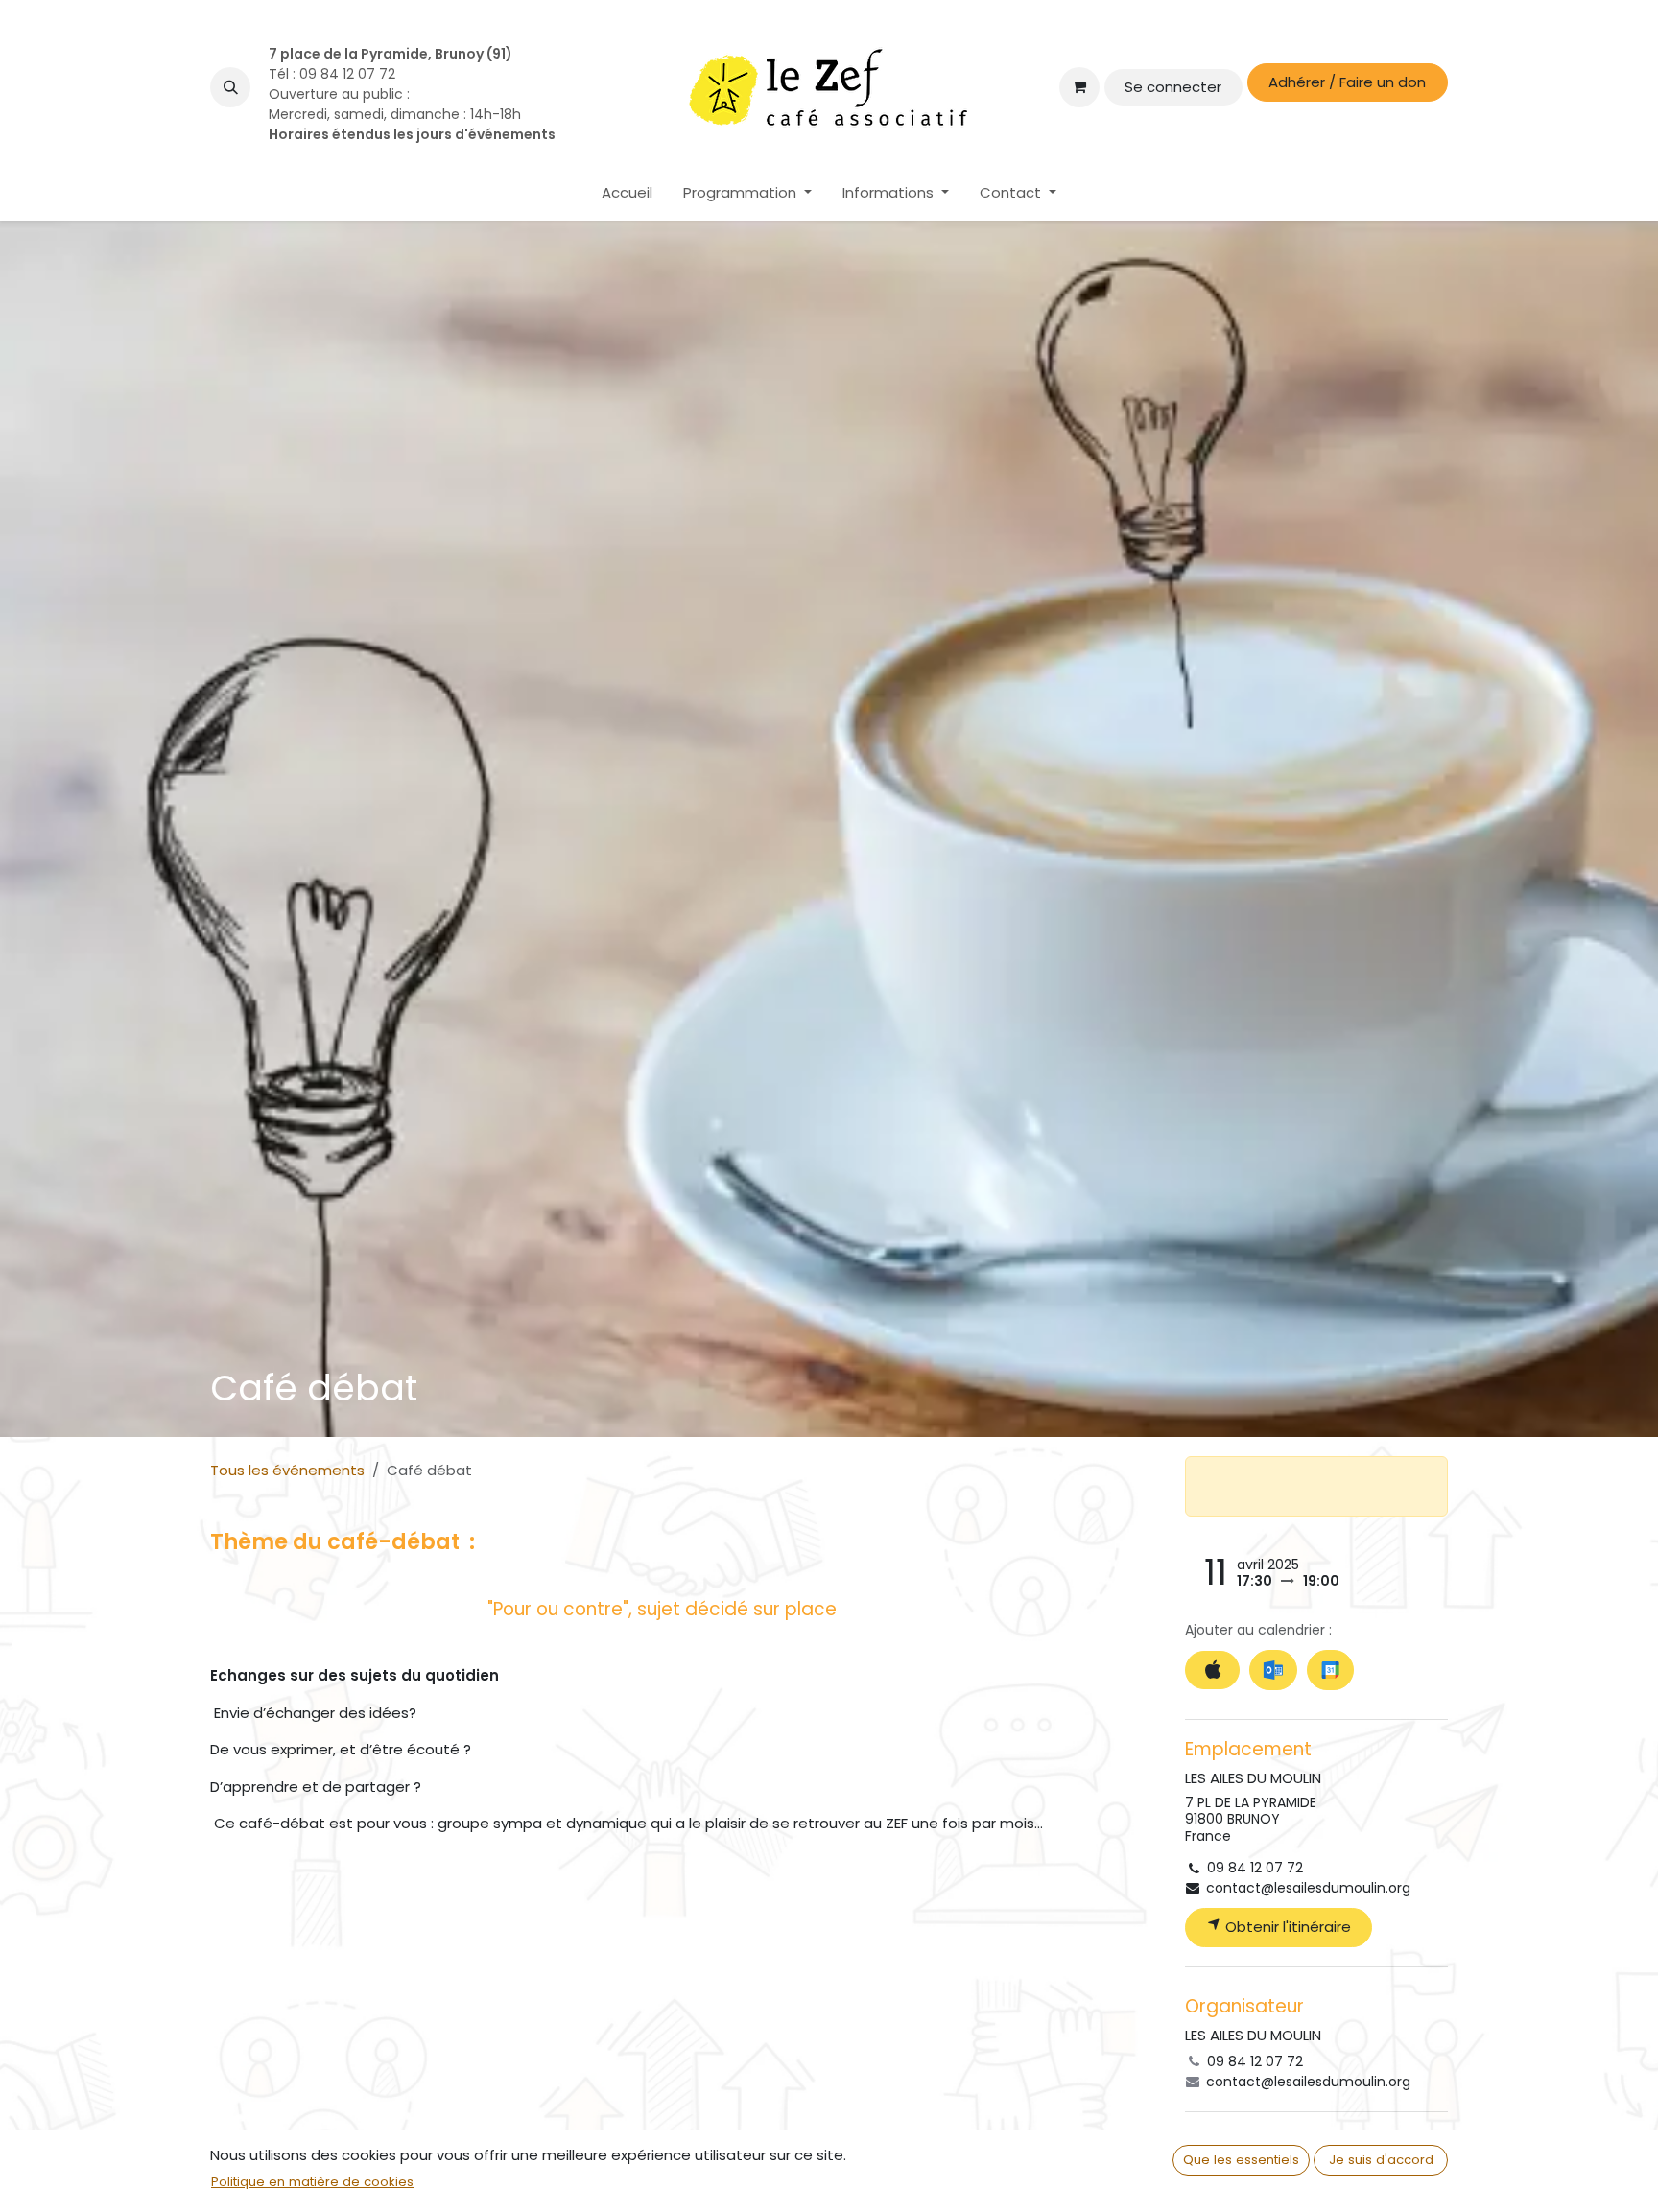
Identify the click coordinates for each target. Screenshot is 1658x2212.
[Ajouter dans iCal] (1212, 1671)
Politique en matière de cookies (312, 2182)
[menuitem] (627, 193)
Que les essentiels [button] (1241, 2160)
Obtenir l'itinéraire (1286, 1927)
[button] (230, 87)
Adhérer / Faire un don (1347, 82)
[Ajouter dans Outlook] (1273, 1670)
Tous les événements (287, 1470)
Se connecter (1173, 87)
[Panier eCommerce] (1079, 87)
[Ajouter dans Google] (1330, 1670)
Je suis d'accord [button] (1381, 2160)
